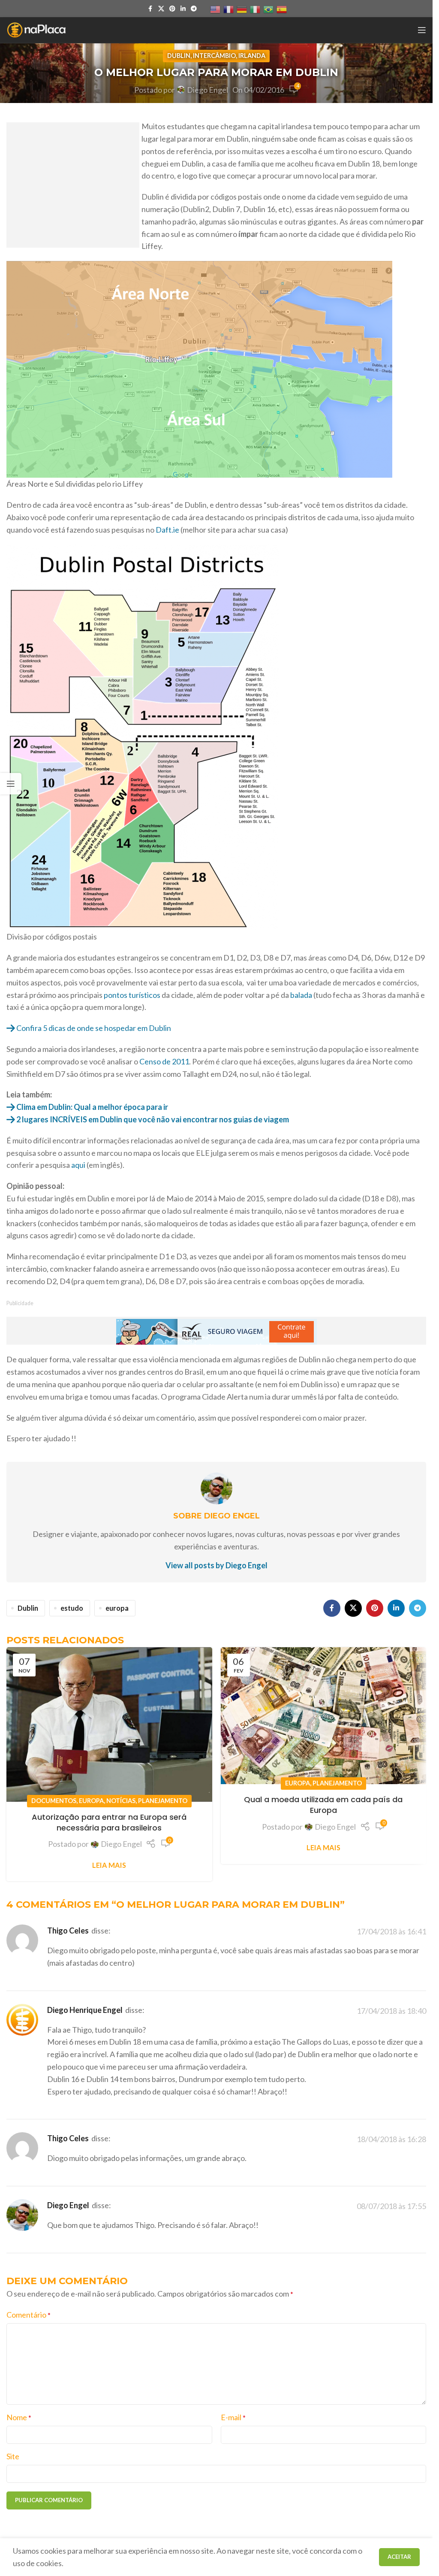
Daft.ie (167, 530)
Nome (19, 2417)
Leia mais (109, 1865)
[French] (229, 9)
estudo (72, 1608)
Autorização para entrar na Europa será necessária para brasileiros (109, 1822)
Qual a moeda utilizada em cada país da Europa (323, 1805)
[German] (242, 9)
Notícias (121, 1801)
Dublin (179, 56)
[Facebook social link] (150, 9)
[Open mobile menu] (422, 30)
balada (302, 995)
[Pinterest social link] (172, 9)
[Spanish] (282, 9)
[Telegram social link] (194, 9)
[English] (216, 9)
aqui (78, 1165)
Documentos (54, 1801)
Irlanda (252, 56)
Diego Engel (207, 90)
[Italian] (256, 9)
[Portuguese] (269, 9)
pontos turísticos (132, 995)
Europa (91, 1801)
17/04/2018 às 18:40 (391, 2011)
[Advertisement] (73, 191)
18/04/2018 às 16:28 (391, 2139)
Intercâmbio (214, 56)
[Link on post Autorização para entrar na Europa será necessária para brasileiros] (109, 1724)
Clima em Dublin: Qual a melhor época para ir (92, 1107)
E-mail (233, 2417)
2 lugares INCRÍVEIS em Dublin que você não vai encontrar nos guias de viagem (152, 1119)
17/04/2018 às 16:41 (391, 1931)
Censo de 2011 (164, 1061)
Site (13, 2456)
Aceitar (399, 2557)
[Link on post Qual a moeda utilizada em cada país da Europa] (324, 1716)
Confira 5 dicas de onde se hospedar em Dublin (93, 1028)
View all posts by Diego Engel (216, 1565)
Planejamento (163, 1801)
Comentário (29, 2315)
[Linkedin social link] (183, 9)
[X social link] (161, 9)
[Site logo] (36, 29)
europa (117, 1608)
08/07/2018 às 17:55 (391, 2206)
